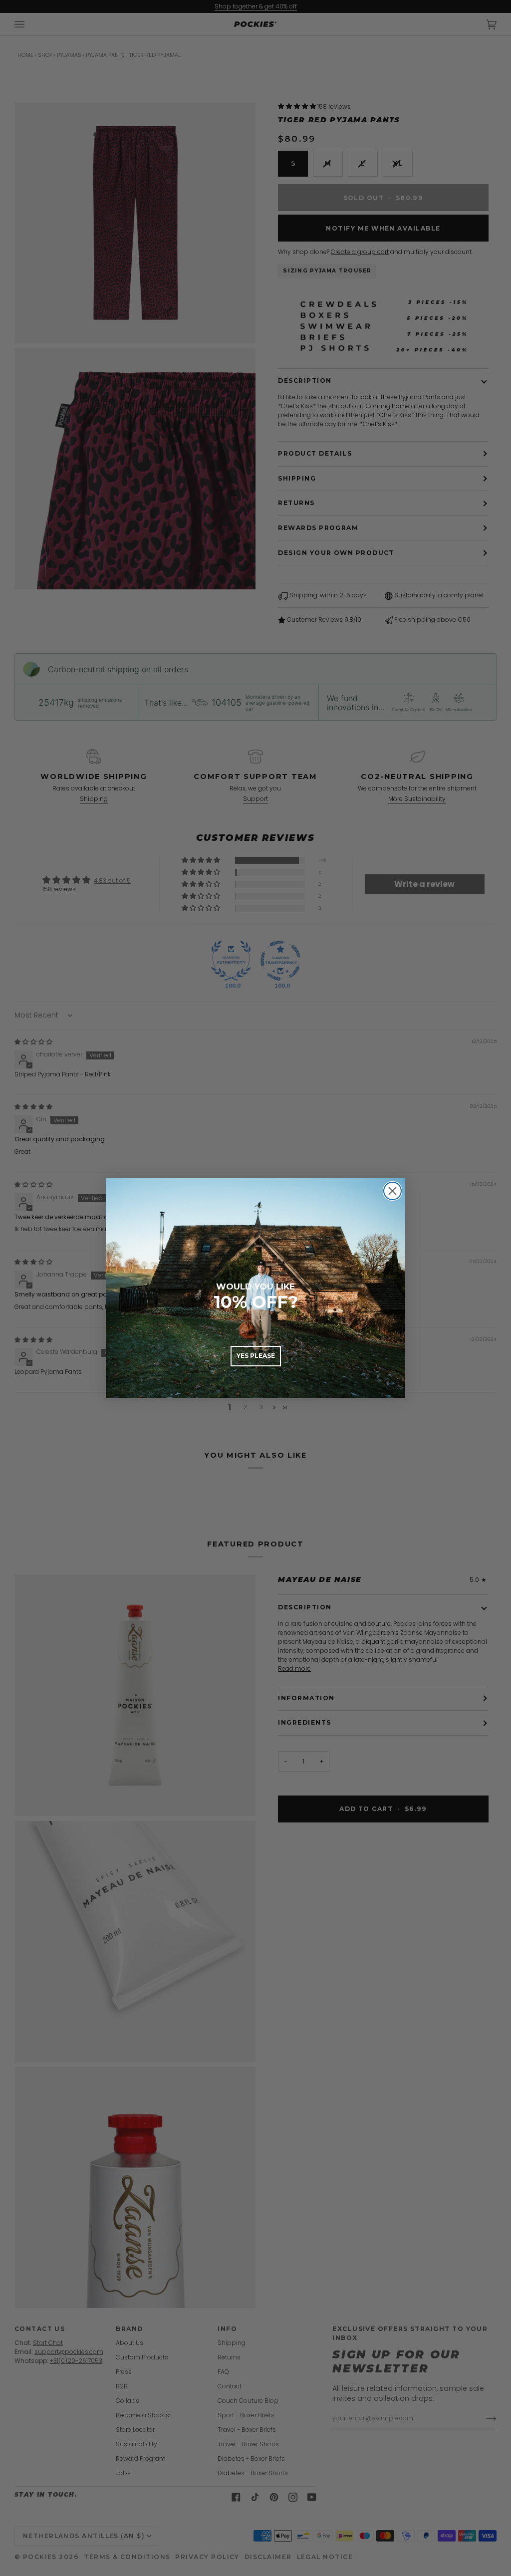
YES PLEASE (256, 1356)
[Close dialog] (392, 1191)
